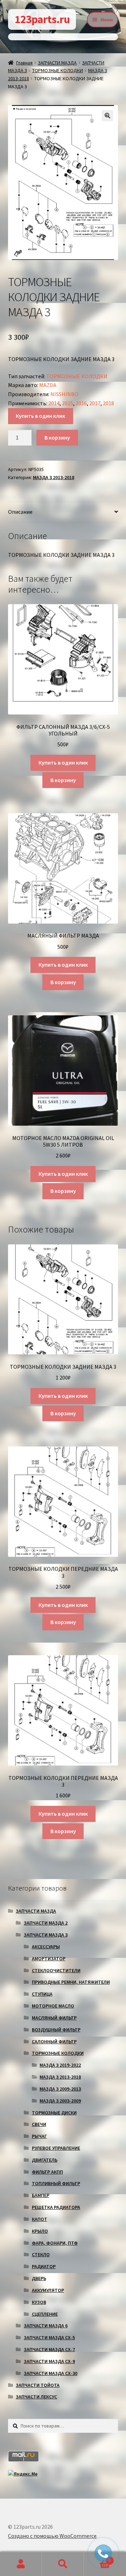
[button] (107, 116)
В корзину (57, 437)
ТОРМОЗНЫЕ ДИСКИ (54, 2113)
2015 (68, 403)
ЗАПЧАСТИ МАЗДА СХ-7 (49, 2349)
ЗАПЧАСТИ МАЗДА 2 (46, 1923)
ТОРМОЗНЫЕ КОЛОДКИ (58, 70)
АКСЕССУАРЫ (46, 1947)
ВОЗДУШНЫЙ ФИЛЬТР (56, 2030)
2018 (108, 403)
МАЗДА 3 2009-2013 (60, 2089)
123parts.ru (42, 19)
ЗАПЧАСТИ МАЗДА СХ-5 (49, 2337)
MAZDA (48, 385)
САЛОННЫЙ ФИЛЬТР (54, 2042)
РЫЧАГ (39, 2136)
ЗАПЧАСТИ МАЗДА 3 (46, 1935)
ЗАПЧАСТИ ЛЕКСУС (36, 2397)
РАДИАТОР (44, 2266)
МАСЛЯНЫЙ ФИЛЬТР (54, 2018)
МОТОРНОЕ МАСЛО (53, 2006)
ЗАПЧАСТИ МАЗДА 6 (46, 2326)
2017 (95, 403)
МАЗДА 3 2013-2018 (54, 477)
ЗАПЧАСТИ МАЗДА (57, 63)
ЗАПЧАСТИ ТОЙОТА (38, 2385)
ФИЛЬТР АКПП (47, 2172)
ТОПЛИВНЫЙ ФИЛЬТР (56, 2183)
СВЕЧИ (39, 2124)
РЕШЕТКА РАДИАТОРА (56, 2207)
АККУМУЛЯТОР (48, 2290)
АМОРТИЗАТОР (49, 1959)
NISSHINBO (64, 394)
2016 (81, 403)
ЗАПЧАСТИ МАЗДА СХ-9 (49, 2361)
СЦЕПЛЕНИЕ (45, 2314)
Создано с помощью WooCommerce (52, 2536)
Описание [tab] (20, 512)
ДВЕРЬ (39, 2278)
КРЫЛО (40, 2231)
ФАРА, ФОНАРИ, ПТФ (55, 2243)
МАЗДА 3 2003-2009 (60, 2101)
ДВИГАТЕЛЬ (45, 2160)
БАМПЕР (41, 2195)
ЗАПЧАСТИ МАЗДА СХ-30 (51, 2373)
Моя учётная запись (21, 2564)
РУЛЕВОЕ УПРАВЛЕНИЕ (56, 2148)
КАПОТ (40, 2219)
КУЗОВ (39, 2302)
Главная (24, 63)
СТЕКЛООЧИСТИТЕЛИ (56, 1970)
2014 (54, 403)
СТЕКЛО (41, 2254)
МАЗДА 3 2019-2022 (60, 2065)
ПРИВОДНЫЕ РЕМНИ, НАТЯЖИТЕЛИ (71, 1982)
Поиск (63, 2564)
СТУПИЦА (42, 1994)
